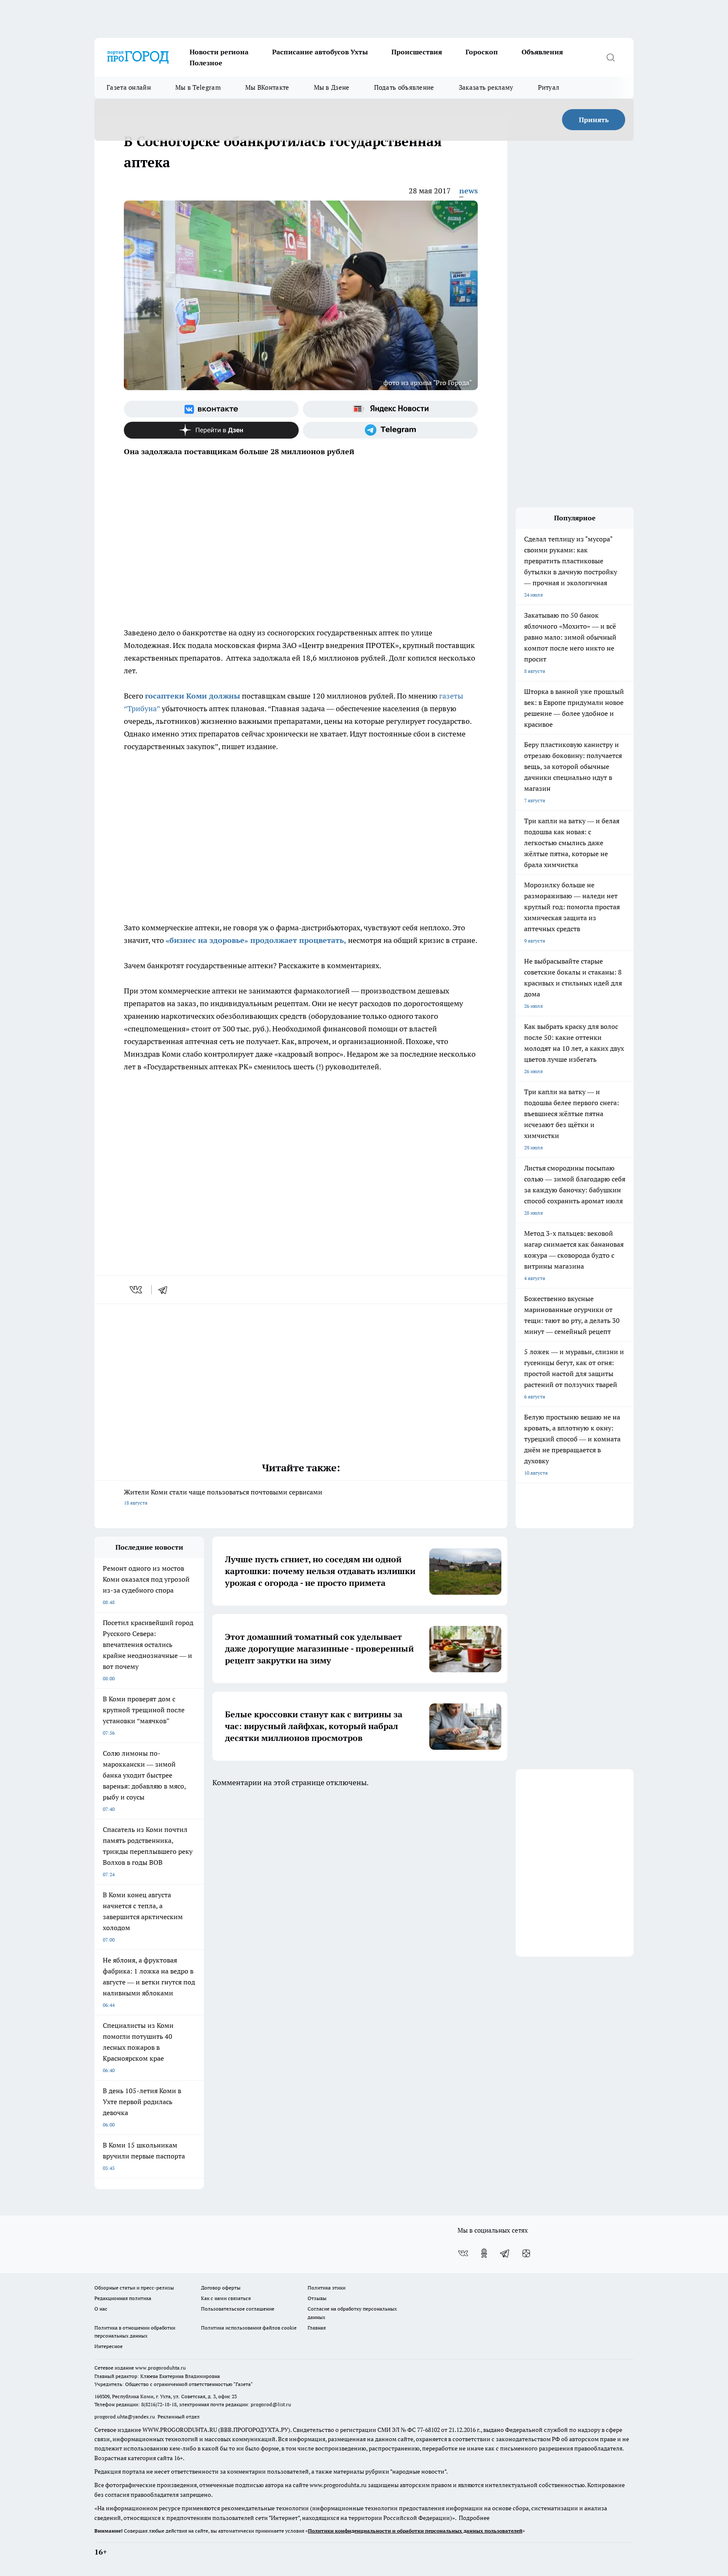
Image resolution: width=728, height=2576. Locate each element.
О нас (101, 2309)
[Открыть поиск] (610, 57)
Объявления (542, 52)
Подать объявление (404, 87)
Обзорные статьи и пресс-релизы (134, 2288)
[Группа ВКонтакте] (211, 409)
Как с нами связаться (226, 2298)
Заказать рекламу (486, 87)
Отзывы (317, 2298)
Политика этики (327, 2288)
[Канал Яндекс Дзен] (211, 430)
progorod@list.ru (271, 2404)
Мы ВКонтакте (267, 87)
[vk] (137, 1290)
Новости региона (219, 52)
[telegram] (166, 1290)
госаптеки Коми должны (193, 696)
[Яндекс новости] (390, 409)
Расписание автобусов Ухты (320, 52)
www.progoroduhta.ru (161, 2368)
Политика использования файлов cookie (249, 2328)
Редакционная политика (123, 2298)
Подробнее (474, 2518)
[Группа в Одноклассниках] (484, 2253)
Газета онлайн (129, 87)
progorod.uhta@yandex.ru (125, 2417)
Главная (317, 2328)
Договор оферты (221, 2288)
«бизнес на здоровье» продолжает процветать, (256, 940)
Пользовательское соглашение (238, 2309)
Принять (594, 120)
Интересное (108, 2346)
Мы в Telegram (198, 87)
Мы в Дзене (332, 87)
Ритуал (549, 87)
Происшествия (417, 52)
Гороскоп (482, 52)
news (468, 191)
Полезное (206, 63)
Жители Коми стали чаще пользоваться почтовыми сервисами (223, 1497)
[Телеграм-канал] (390, 430)
